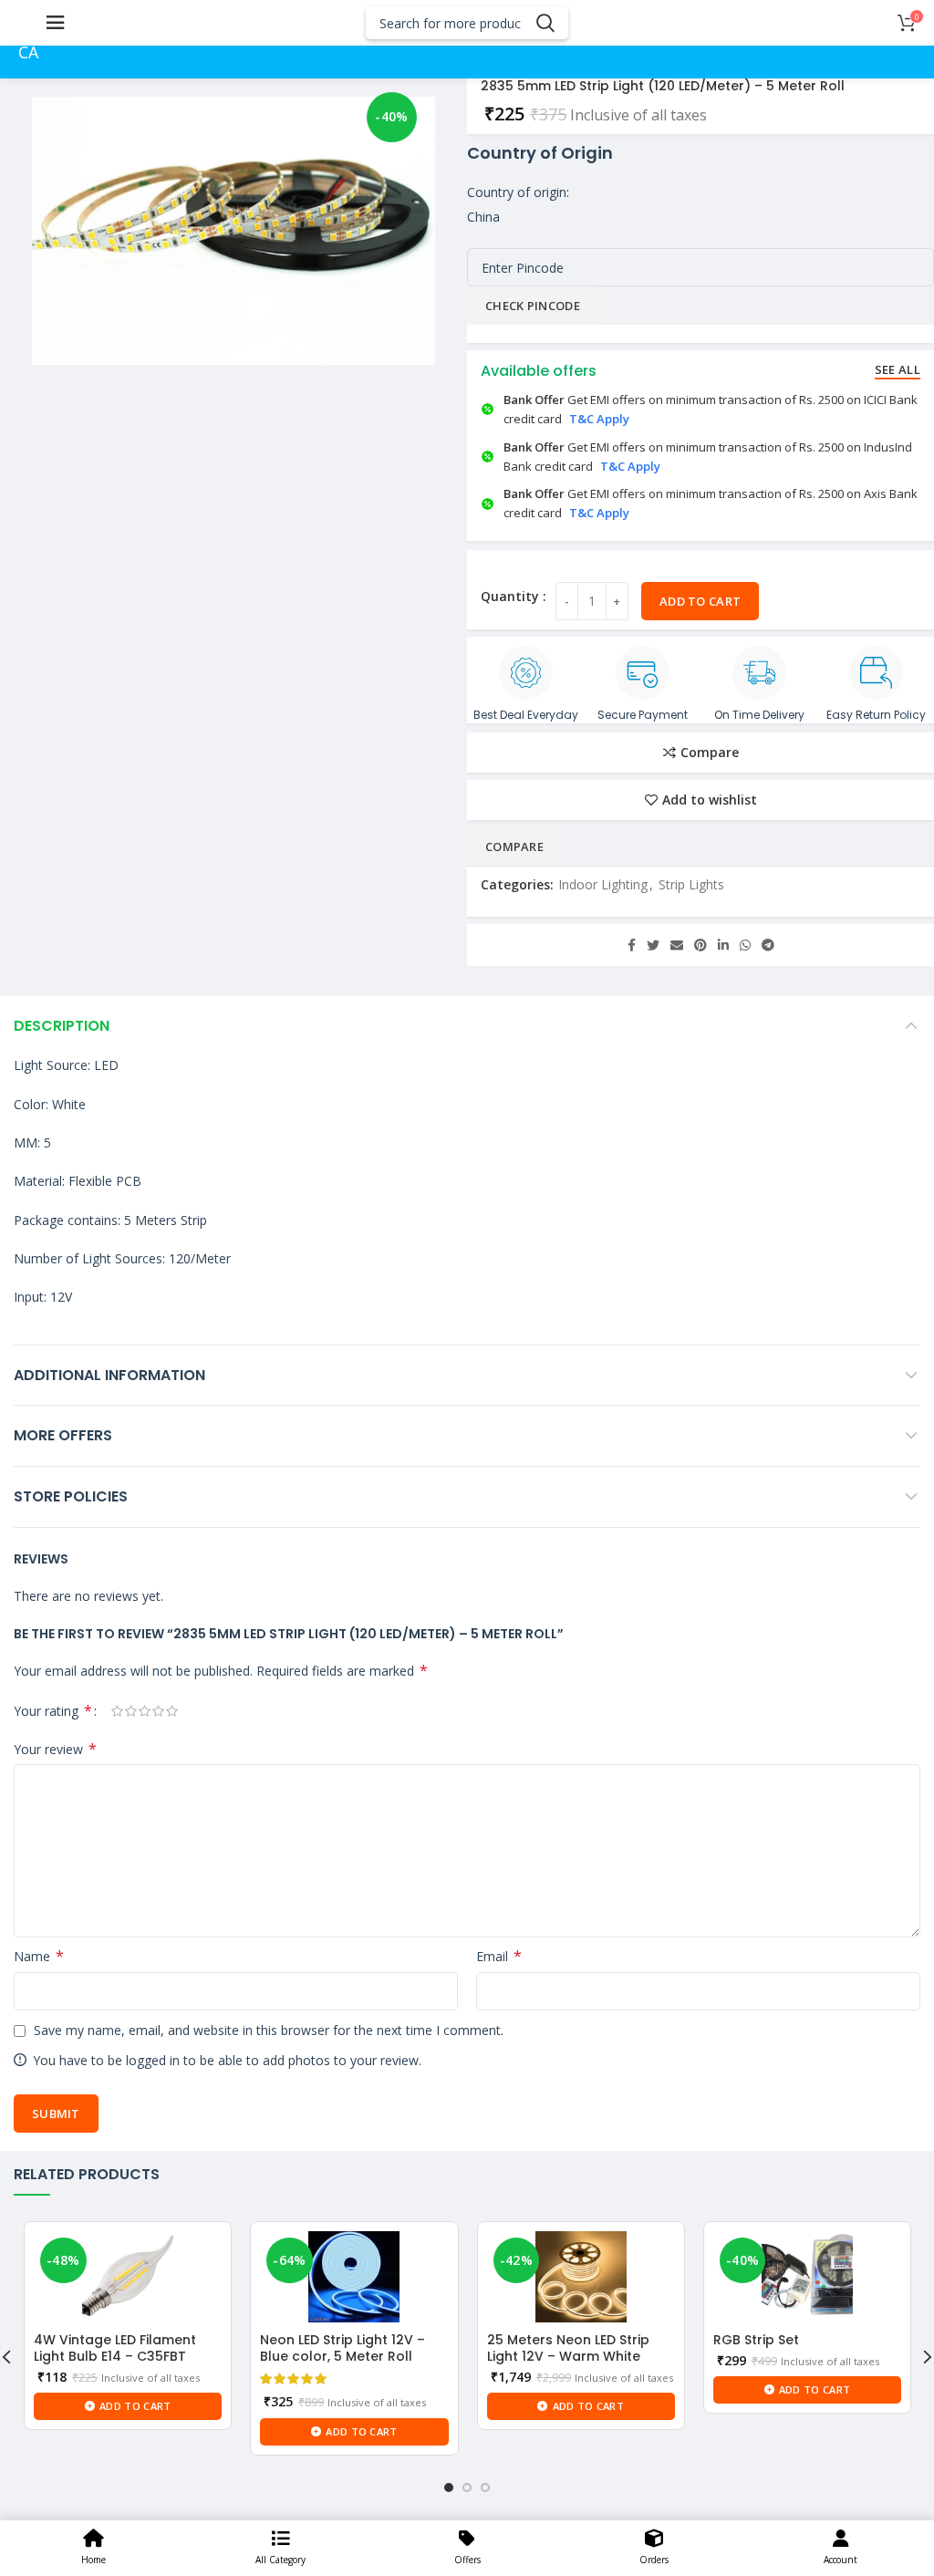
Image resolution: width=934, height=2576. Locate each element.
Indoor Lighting (603, 884)
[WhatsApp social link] (745, 945)
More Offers (63, 1435)
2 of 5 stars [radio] (131, 1711)
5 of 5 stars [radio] (172, 1711)
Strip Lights (691, 884)
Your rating (53, 1711)
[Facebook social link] (632, 945)
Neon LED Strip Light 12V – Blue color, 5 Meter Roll (342, 2348)
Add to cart (700, 601)
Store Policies (71, 1496)
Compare (710, 753)
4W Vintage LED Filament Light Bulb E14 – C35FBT (115, 2348)
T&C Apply (599, 419)
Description (62, 1026)
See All (898, 369)
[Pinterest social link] (700, 945)
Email (499, 1956)
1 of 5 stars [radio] (117, 1711)
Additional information (109, 1375)
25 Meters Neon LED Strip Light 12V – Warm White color (568, 2356)
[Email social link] (677, 945)
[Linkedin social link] (723, 945)
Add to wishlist (710, 800)
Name (39, 1956)
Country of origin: (518, 192)
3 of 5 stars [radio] (145, 1711)
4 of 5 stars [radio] (158, 1711)
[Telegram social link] (768, 945)
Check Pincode (533, 306)
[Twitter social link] (653, 945)
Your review (55, 1749)
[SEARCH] (545, 23)
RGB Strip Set (756, 2340)
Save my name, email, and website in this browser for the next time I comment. (269, 2030)
